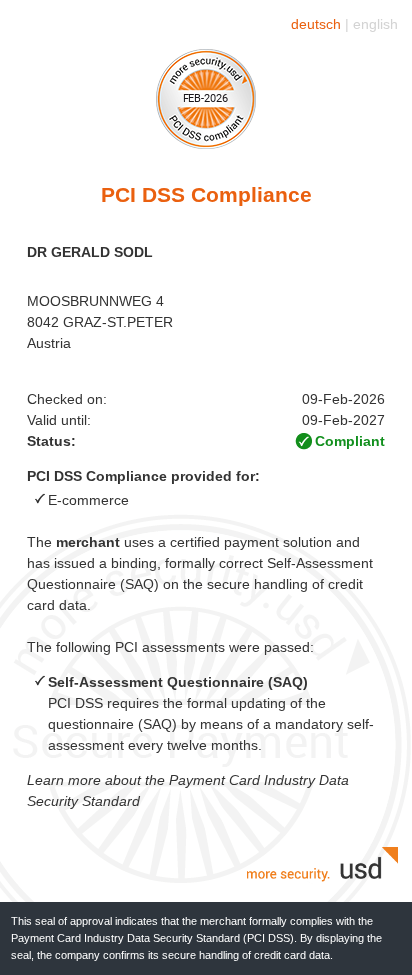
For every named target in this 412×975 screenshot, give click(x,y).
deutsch (316, 24)
